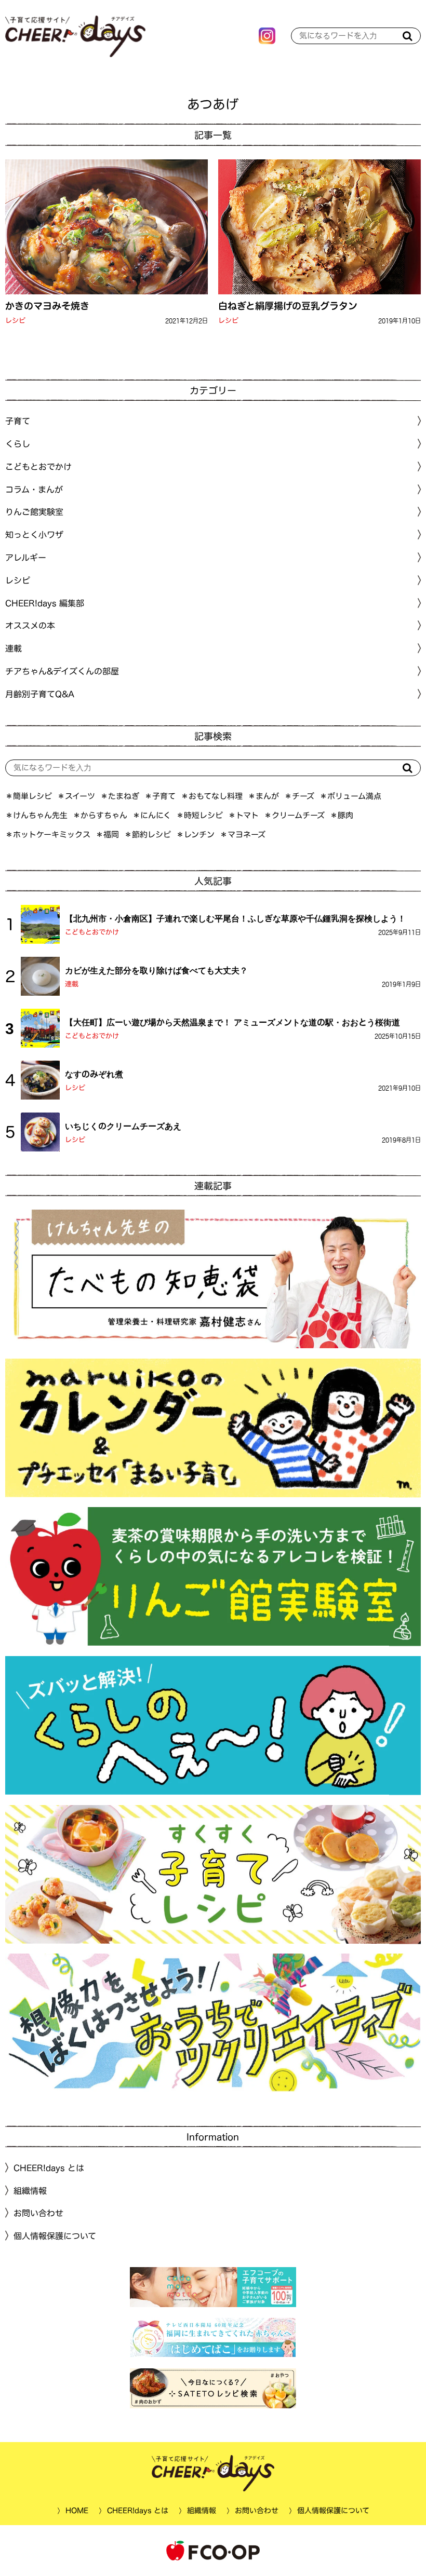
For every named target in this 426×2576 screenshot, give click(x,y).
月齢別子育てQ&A (40, 694)
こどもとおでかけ (92, 932)
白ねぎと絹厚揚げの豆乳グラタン (288, 306)
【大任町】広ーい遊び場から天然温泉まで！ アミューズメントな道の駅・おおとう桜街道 (232, 1022)
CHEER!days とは (49, 2168)
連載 (14, 648)
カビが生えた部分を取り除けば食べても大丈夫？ (156, 970)
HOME (76, 2511)
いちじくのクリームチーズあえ (123, 1126)
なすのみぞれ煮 (94, 1074)
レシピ (15, 321)
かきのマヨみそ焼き (47, 306)
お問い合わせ (38, 2213)
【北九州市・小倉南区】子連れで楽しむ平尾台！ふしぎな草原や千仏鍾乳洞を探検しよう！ (235, 918)
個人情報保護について (55, 2236)
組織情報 (30, 2190)
